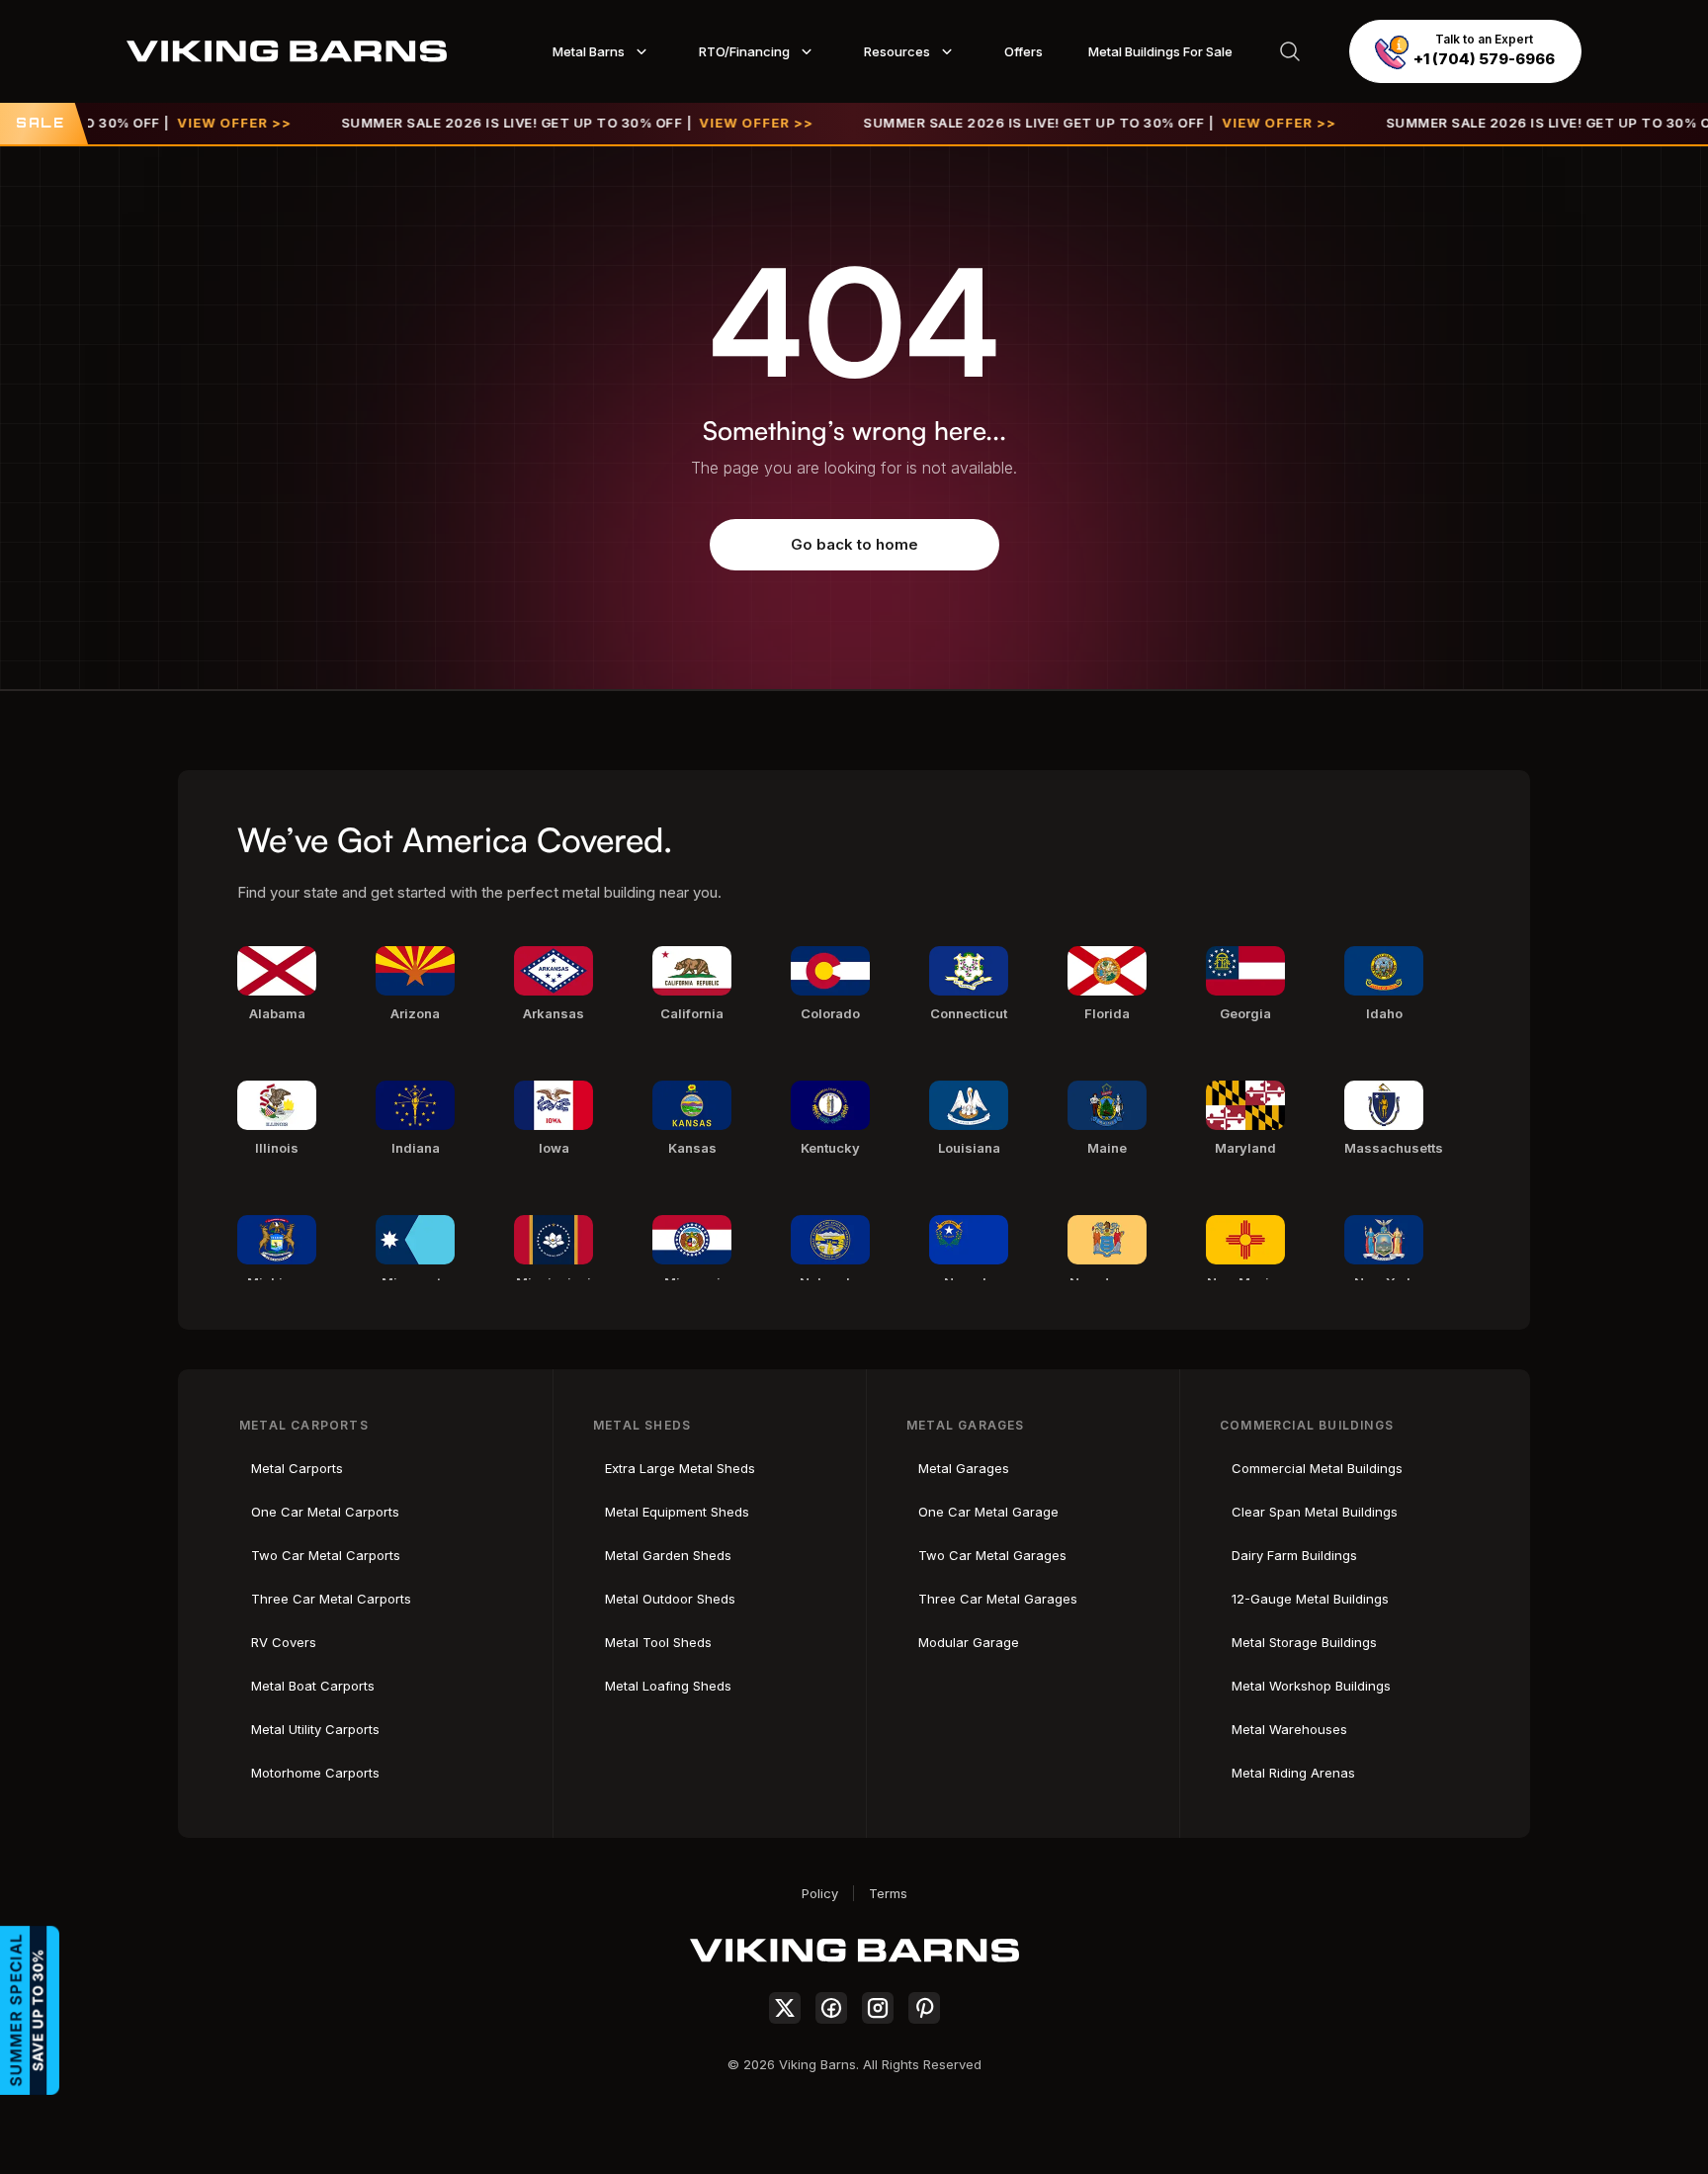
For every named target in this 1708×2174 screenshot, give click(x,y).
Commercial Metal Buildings (1317, 1468)
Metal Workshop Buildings (1311, 1686)
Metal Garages (964, 1468)
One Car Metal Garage (988, 1512)
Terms (888, 1893)
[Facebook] (831, 2008)
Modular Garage (969, 1642)
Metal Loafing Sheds (668, 1686)
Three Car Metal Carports (331, 1599)
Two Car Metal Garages (992, 1555)
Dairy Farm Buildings (1294, 1555)
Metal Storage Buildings (1304, 1642)
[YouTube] (924, 2008)
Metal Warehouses (1289, 1729)
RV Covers (284, 1642)
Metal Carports (297, 1468)
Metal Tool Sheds (658, 1642)
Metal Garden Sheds (668, 1555)
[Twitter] (785, 2008)
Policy (820, 1893)
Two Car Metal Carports (326, 1555)
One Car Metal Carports (325, 1512)
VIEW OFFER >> (195, 123)
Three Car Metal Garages (998, 1599)
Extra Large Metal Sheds (680, 1468)
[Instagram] (878, 2008)
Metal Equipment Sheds (677, 1512)
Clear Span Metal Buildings (1315, 1512)
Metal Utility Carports (315, 1729)
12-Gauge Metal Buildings (1310, 1599)
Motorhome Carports (315, 1773)
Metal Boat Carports (313, 1686)
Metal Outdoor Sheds (670, 1599)
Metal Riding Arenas (1293, 1773)
